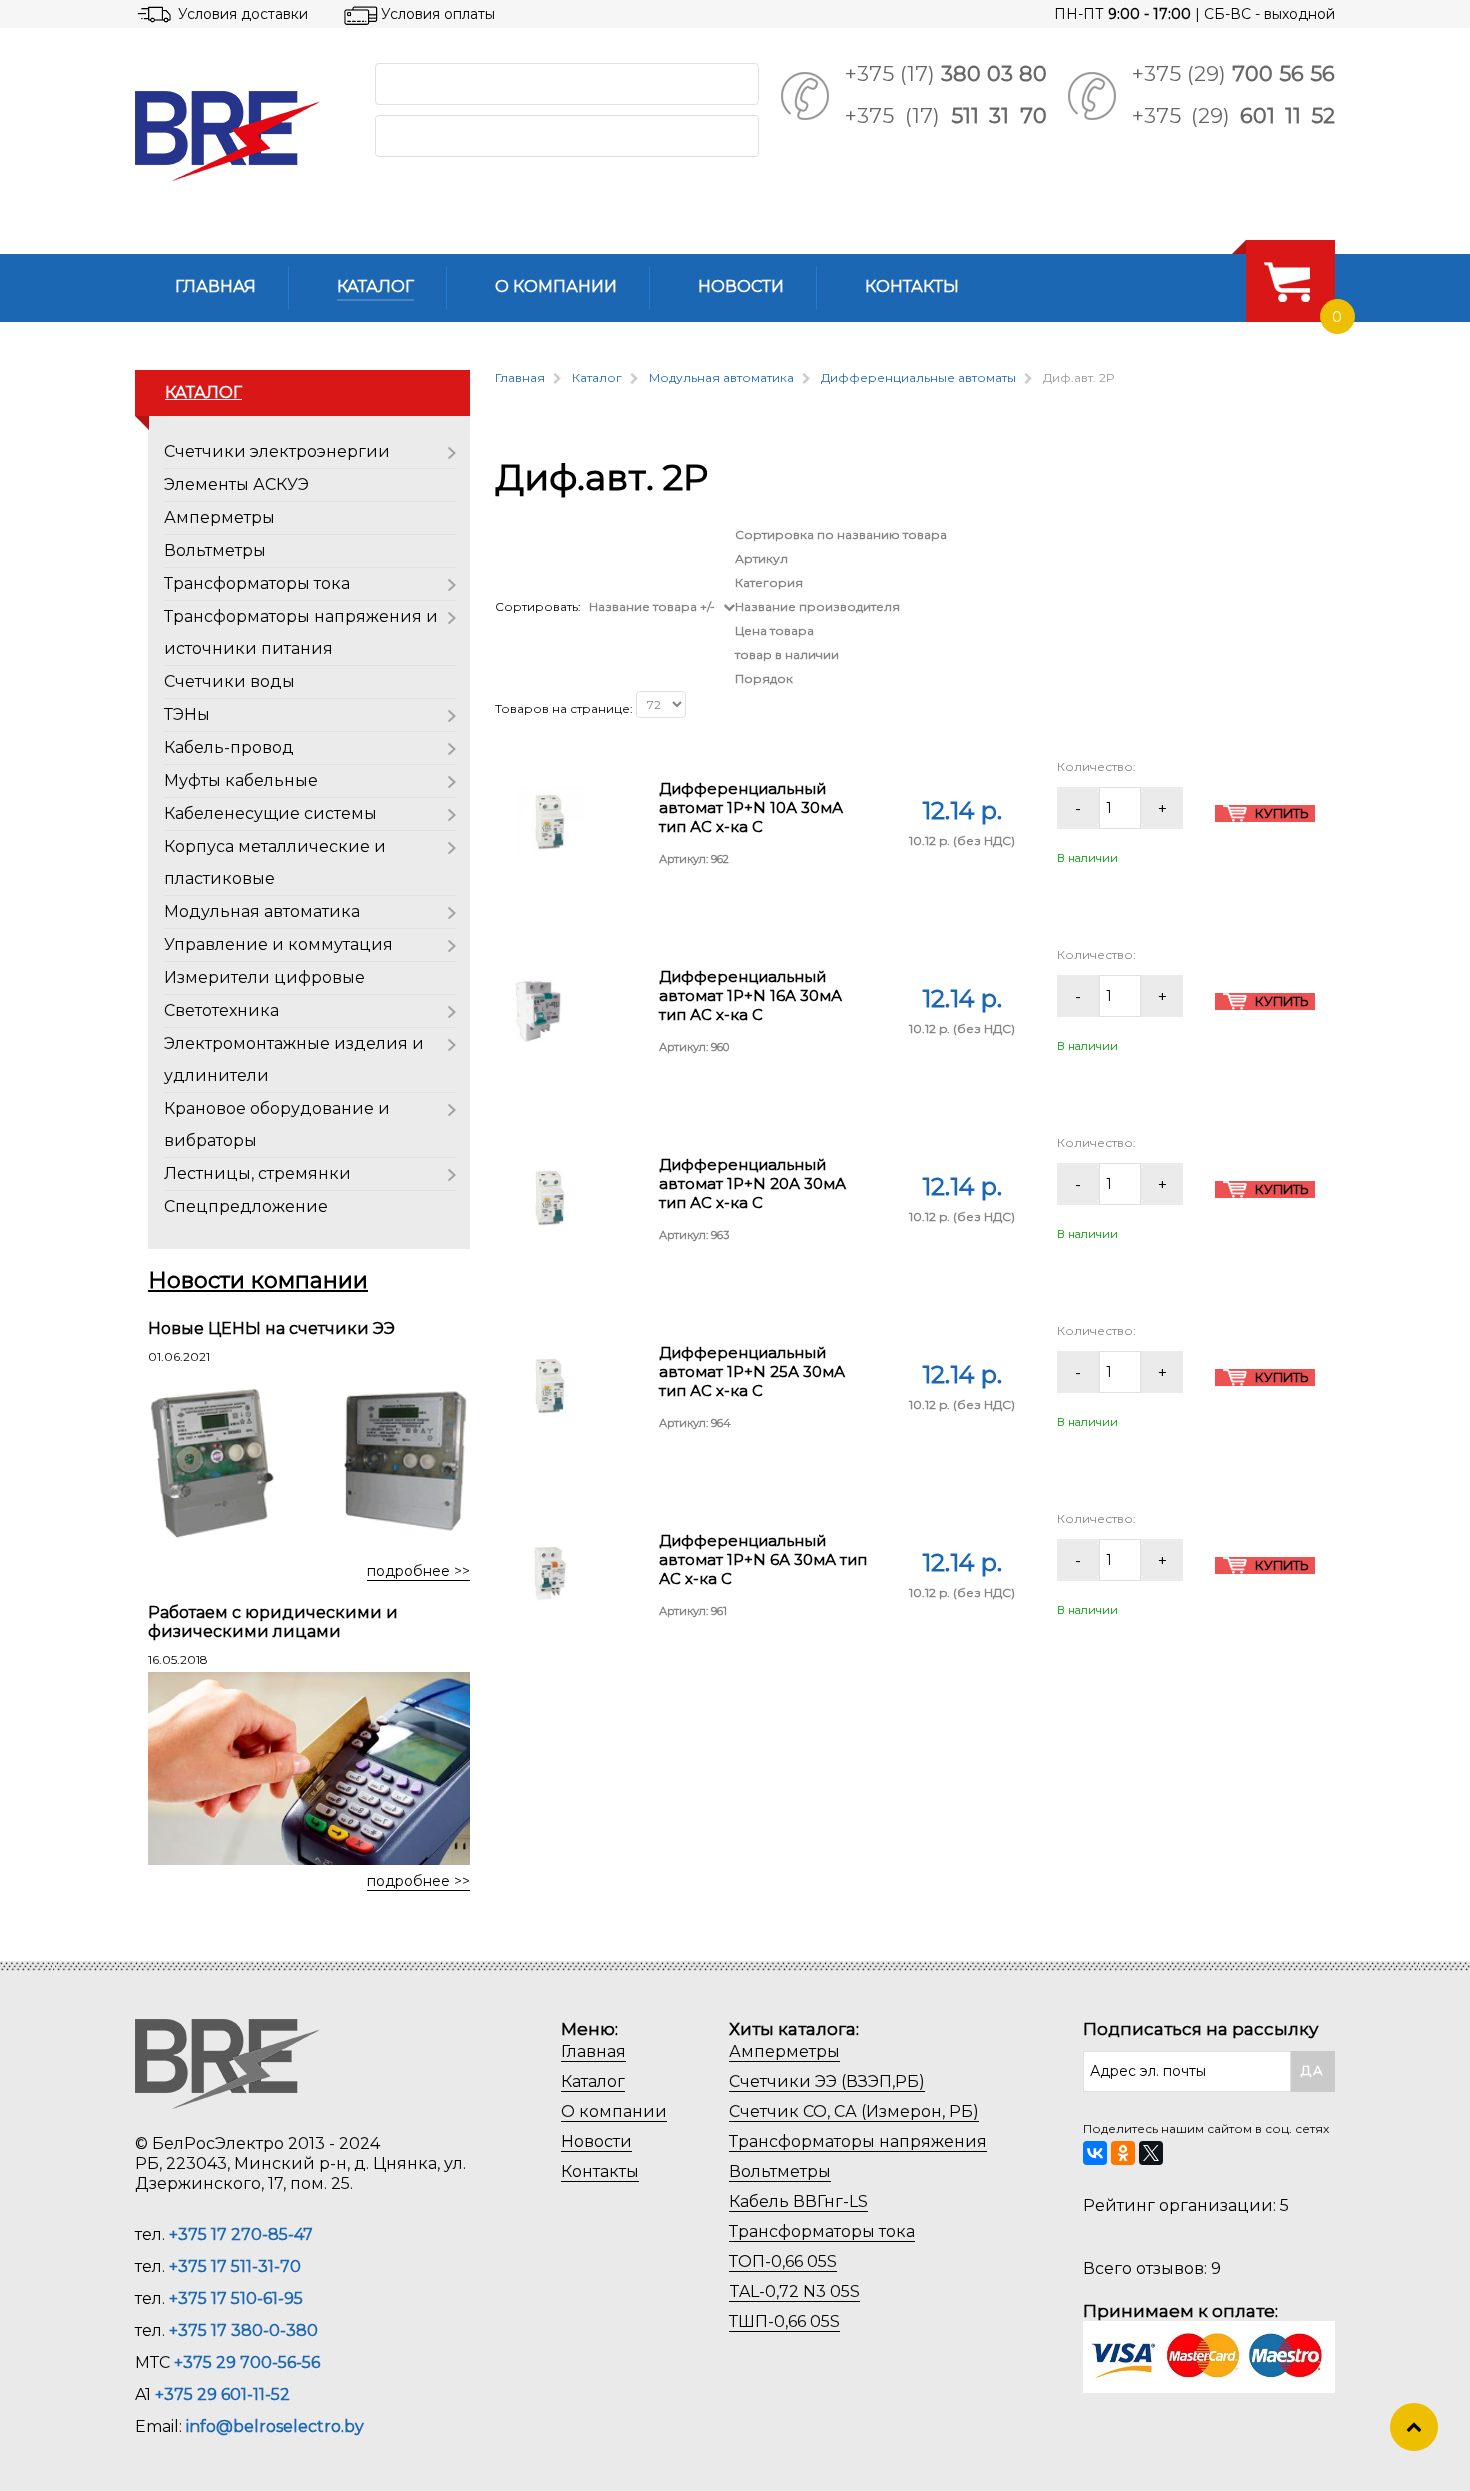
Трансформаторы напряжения (858, 2141)
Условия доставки (243, 14)
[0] (1287, 281)
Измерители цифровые (264, 977)
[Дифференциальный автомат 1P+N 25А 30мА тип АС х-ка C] (550, 1385)
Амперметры (219, 517)
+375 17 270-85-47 (241, 2234)
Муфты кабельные (241, 780)
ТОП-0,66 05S (783, 2261)
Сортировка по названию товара (841, 534)
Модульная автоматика (262, 911)
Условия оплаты (438, 14)
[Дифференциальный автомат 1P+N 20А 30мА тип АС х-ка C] (550, 1196)
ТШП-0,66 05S (784, 2321)
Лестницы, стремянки (257, 1173)
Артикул (761, 558)
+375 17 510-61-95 (236, 2298)
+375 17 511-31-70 (235, 2266)
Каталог (593, 2081)
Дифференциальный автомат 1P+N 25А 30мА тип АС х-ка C (752, 1371)
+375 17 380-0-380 (243, 2330)
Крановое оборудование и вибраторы (277, 1124)
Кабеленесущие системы (270, 813)
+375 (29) (1233, 73)
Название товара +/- (652, 606)
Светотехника (221, 1010)
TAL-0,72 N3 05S (794, 2291)
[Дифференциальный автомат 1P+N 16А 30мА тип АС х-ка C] (538, 1008)
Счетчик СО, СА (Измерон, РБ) (854, 2111)
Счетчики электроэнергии (277, 451)
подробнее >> (418, 1571)
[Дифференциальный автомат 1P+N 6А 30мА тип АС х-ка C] (550, 1573)
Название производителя (817, 606)
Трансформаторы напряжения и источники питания (301, 632)
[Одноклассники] (1123, 2153)
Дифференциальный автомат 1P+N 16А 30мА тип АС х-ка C (750, 995)
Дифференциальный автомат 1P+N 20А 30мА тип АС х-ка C (752, 1183)
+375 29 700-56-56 (247, 2362)
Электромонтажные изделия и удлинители (294, 1059)
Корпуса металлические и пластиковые (275, 862)
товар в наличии (787, 654)
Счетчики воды (229, 681)
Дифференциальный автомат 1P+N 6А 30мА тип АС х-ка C (763, 1559)
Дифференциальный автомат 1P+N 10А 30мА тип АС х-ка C (751, 807)
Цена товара (774, 630)
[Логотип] (239, 136)
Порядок (764, 678)
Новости (596, 2141)
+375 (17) (946, 73)
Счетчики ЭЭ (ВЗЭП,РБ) (827, 2081)
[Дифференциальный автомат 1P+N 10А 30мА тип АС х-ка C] (550, 820)
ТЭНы (187, 714)
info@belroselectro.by (275, 2426)
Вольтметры (215, 550)
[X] (1151, 2153)
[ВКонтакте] (1095, 2153)
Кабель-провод (229, 747)
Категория (769, 582)
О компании (614, 2111)
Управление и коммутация (278, 944)
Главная (593, 2051)
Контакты (600, 2171)
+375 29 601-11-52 (222, 2394)
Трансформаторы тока (257, 583)
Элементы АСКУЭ (236, 484)
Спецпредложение (246, 1206)
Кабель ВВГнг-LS (798, 2201)
